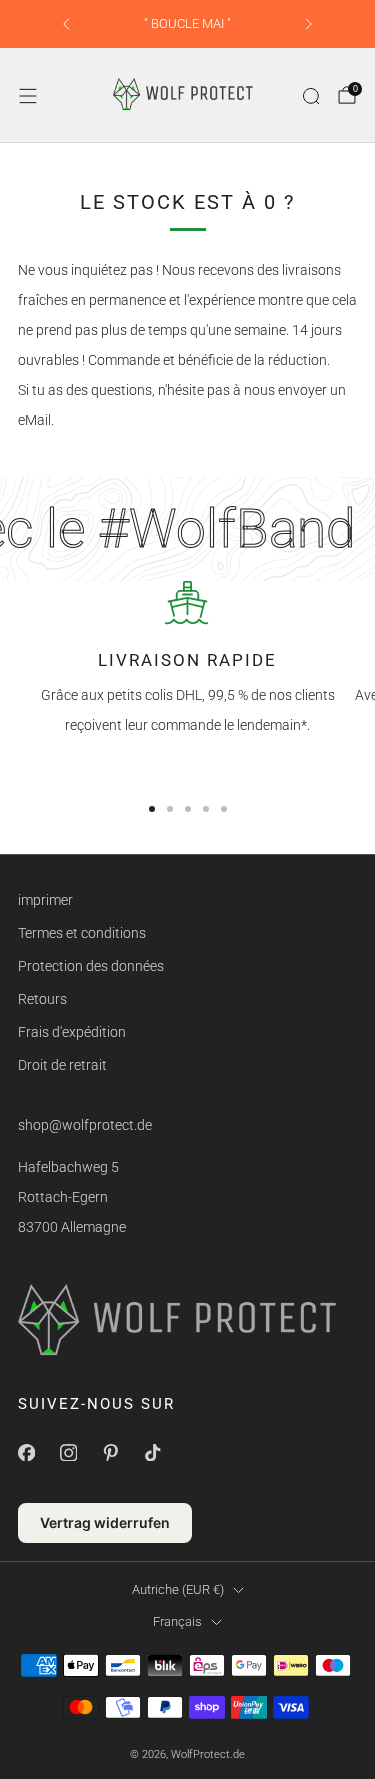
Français (177, 1621)
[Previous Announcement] (66, 24)
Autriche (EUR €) (178, 1589)
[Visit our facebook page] (26, 1452)
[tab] (152, 809)
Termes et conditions (82, 933)
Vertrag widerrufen (105, 1522)
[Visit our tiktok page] (152, 1452)
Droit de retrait (62, 1065)
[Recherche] (311, 96)
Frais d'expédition (72, 1032)
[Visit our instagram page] (68, 1452)
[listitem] (187, 24)
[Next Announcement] (309, 24)
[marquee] (187, 529)
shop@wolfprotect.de (85, 1125)
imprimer (45, 900)
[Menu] (28, 96)
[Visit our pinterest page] (110, 1452)
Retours (42, 999)
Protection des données (91, 966)
